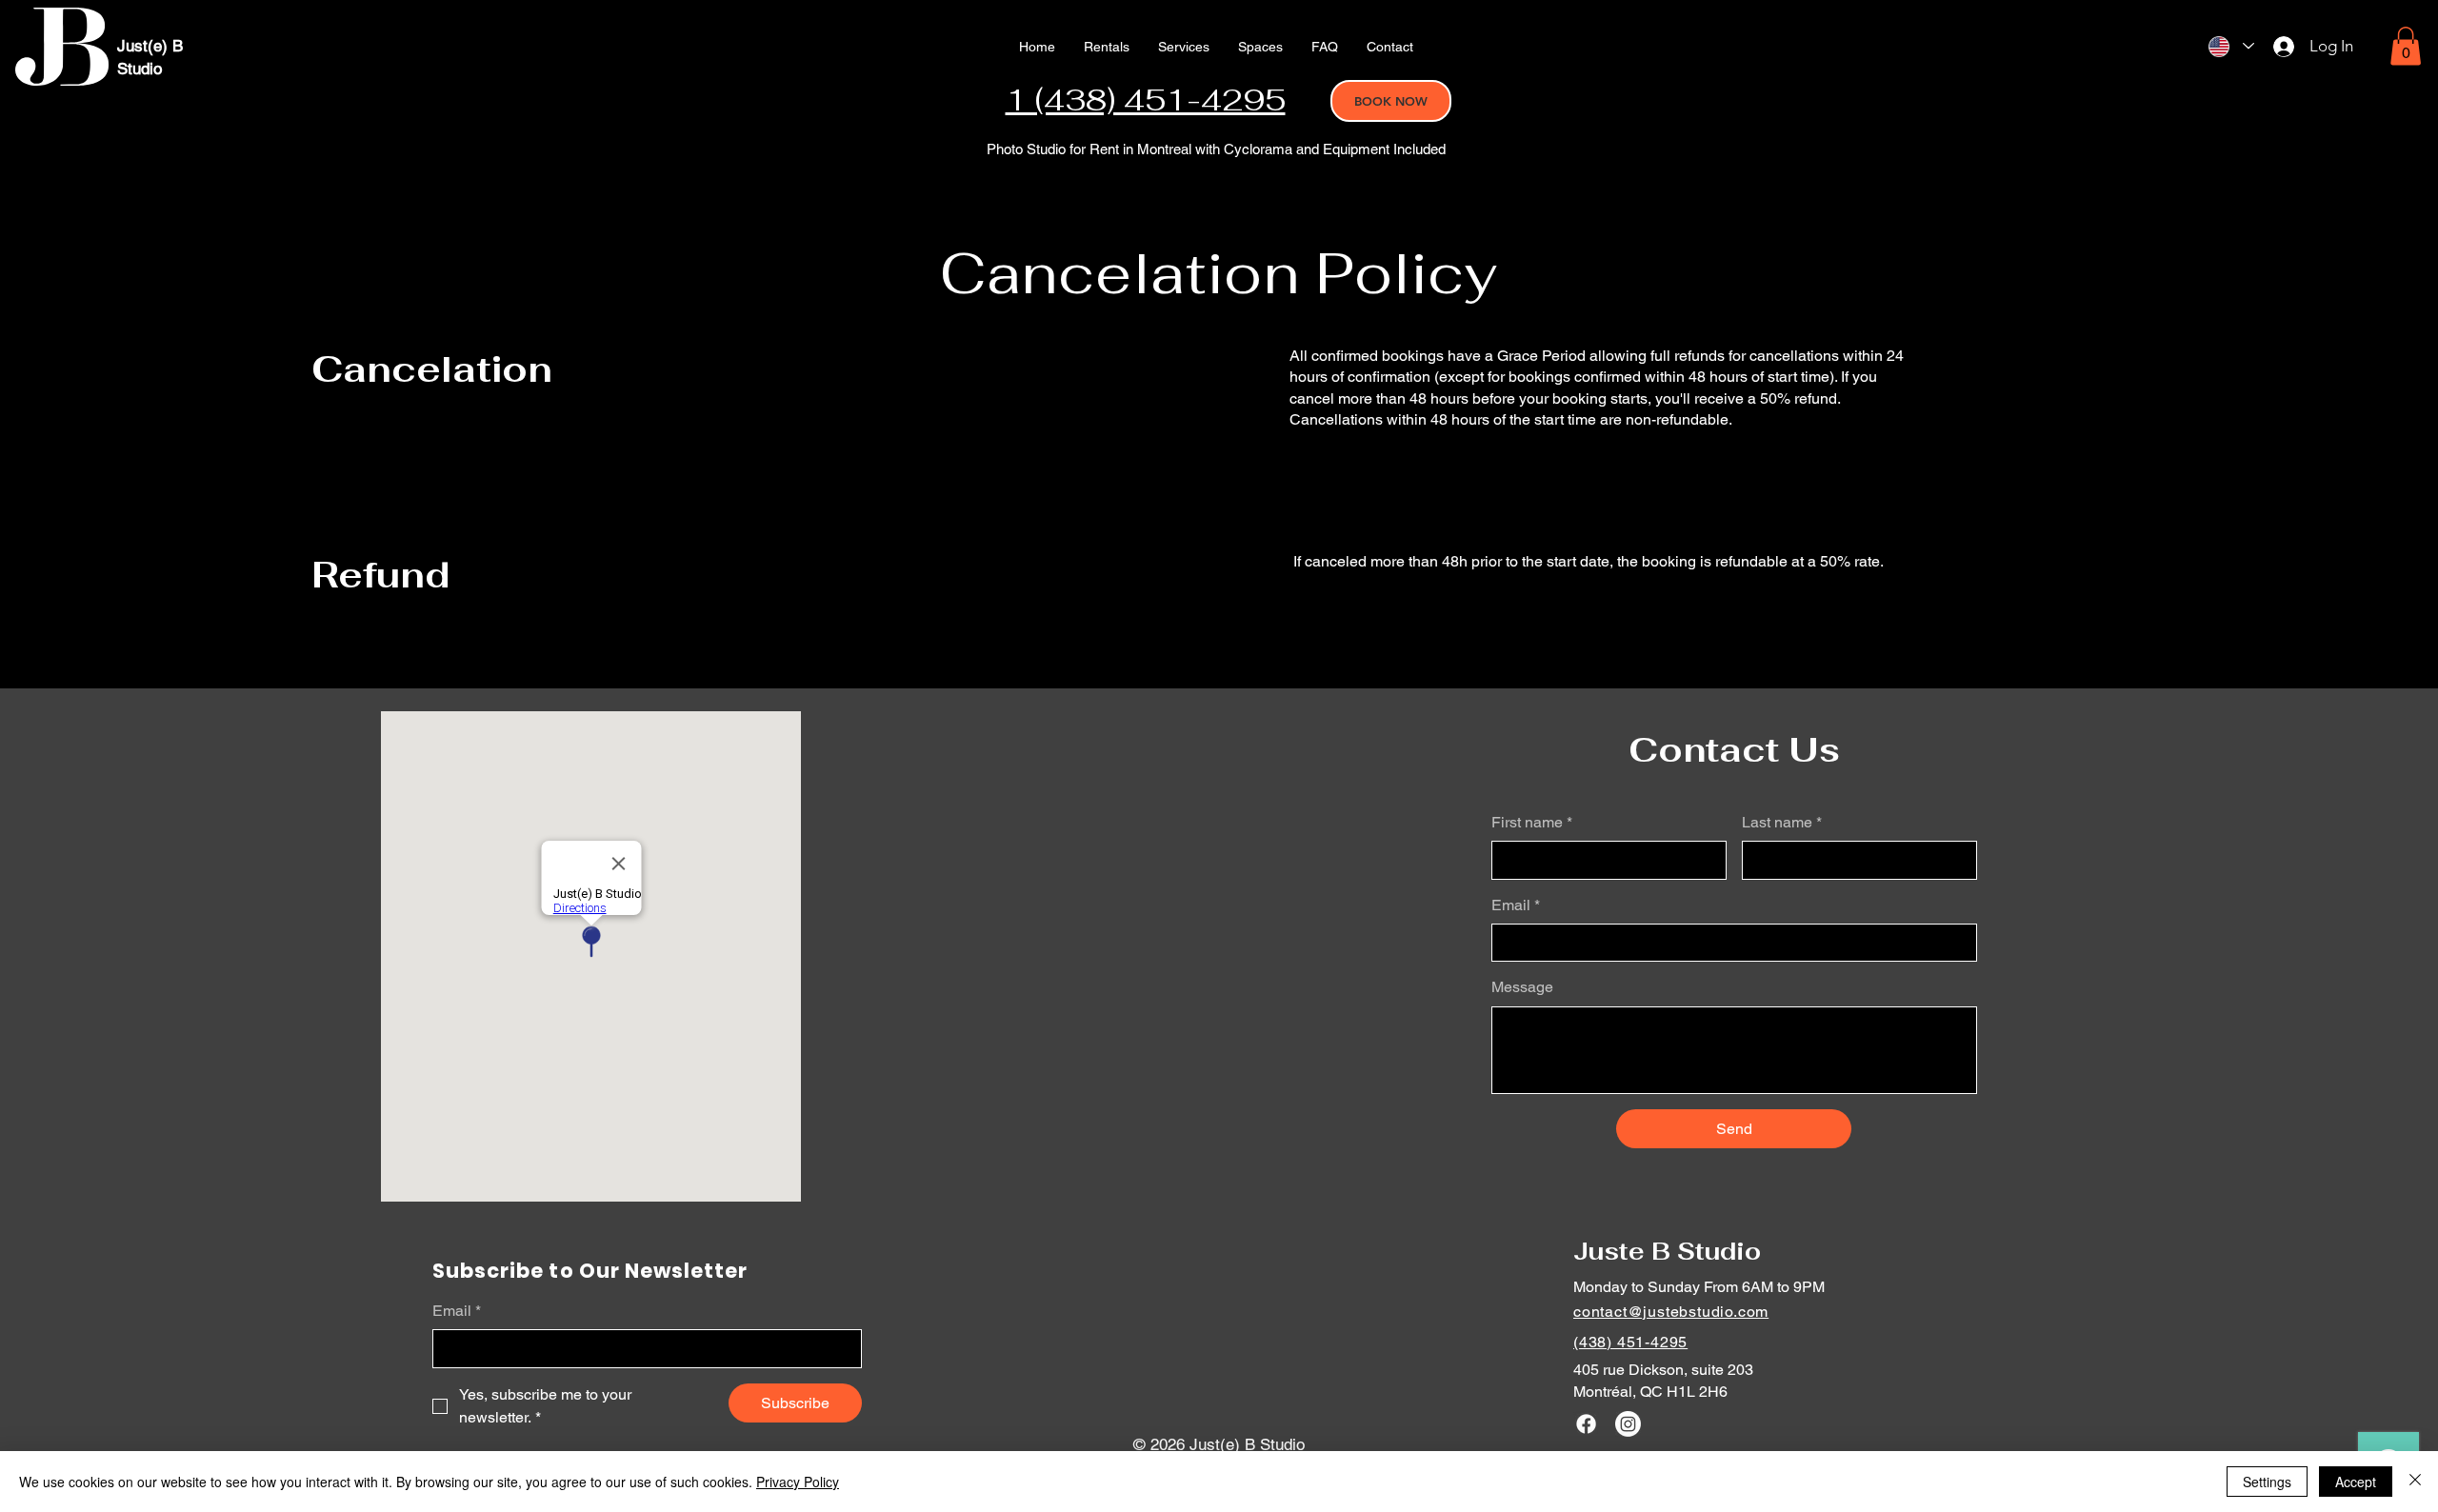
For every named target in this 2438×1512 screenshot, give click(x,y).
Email (1516, 905)
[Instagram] (1628, 1424)
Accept (2356, 1482)
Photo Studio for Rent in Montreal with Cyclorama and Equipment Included (1216, 149)
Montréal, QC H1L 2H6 (1650, 1392)
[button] (1184, 47)
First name (1532, 822)
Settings (2267, 1482)
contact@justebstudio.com (1671, 1312)
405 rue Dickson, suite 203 (1663, 1370)
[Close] (2415, 1482)
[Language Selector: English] (2231, 46)
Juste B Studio (1667, 1251)
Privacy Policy (798, 1482)
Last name (1782, 822)
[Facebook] (1586, 1424)
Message (1522, 987)
